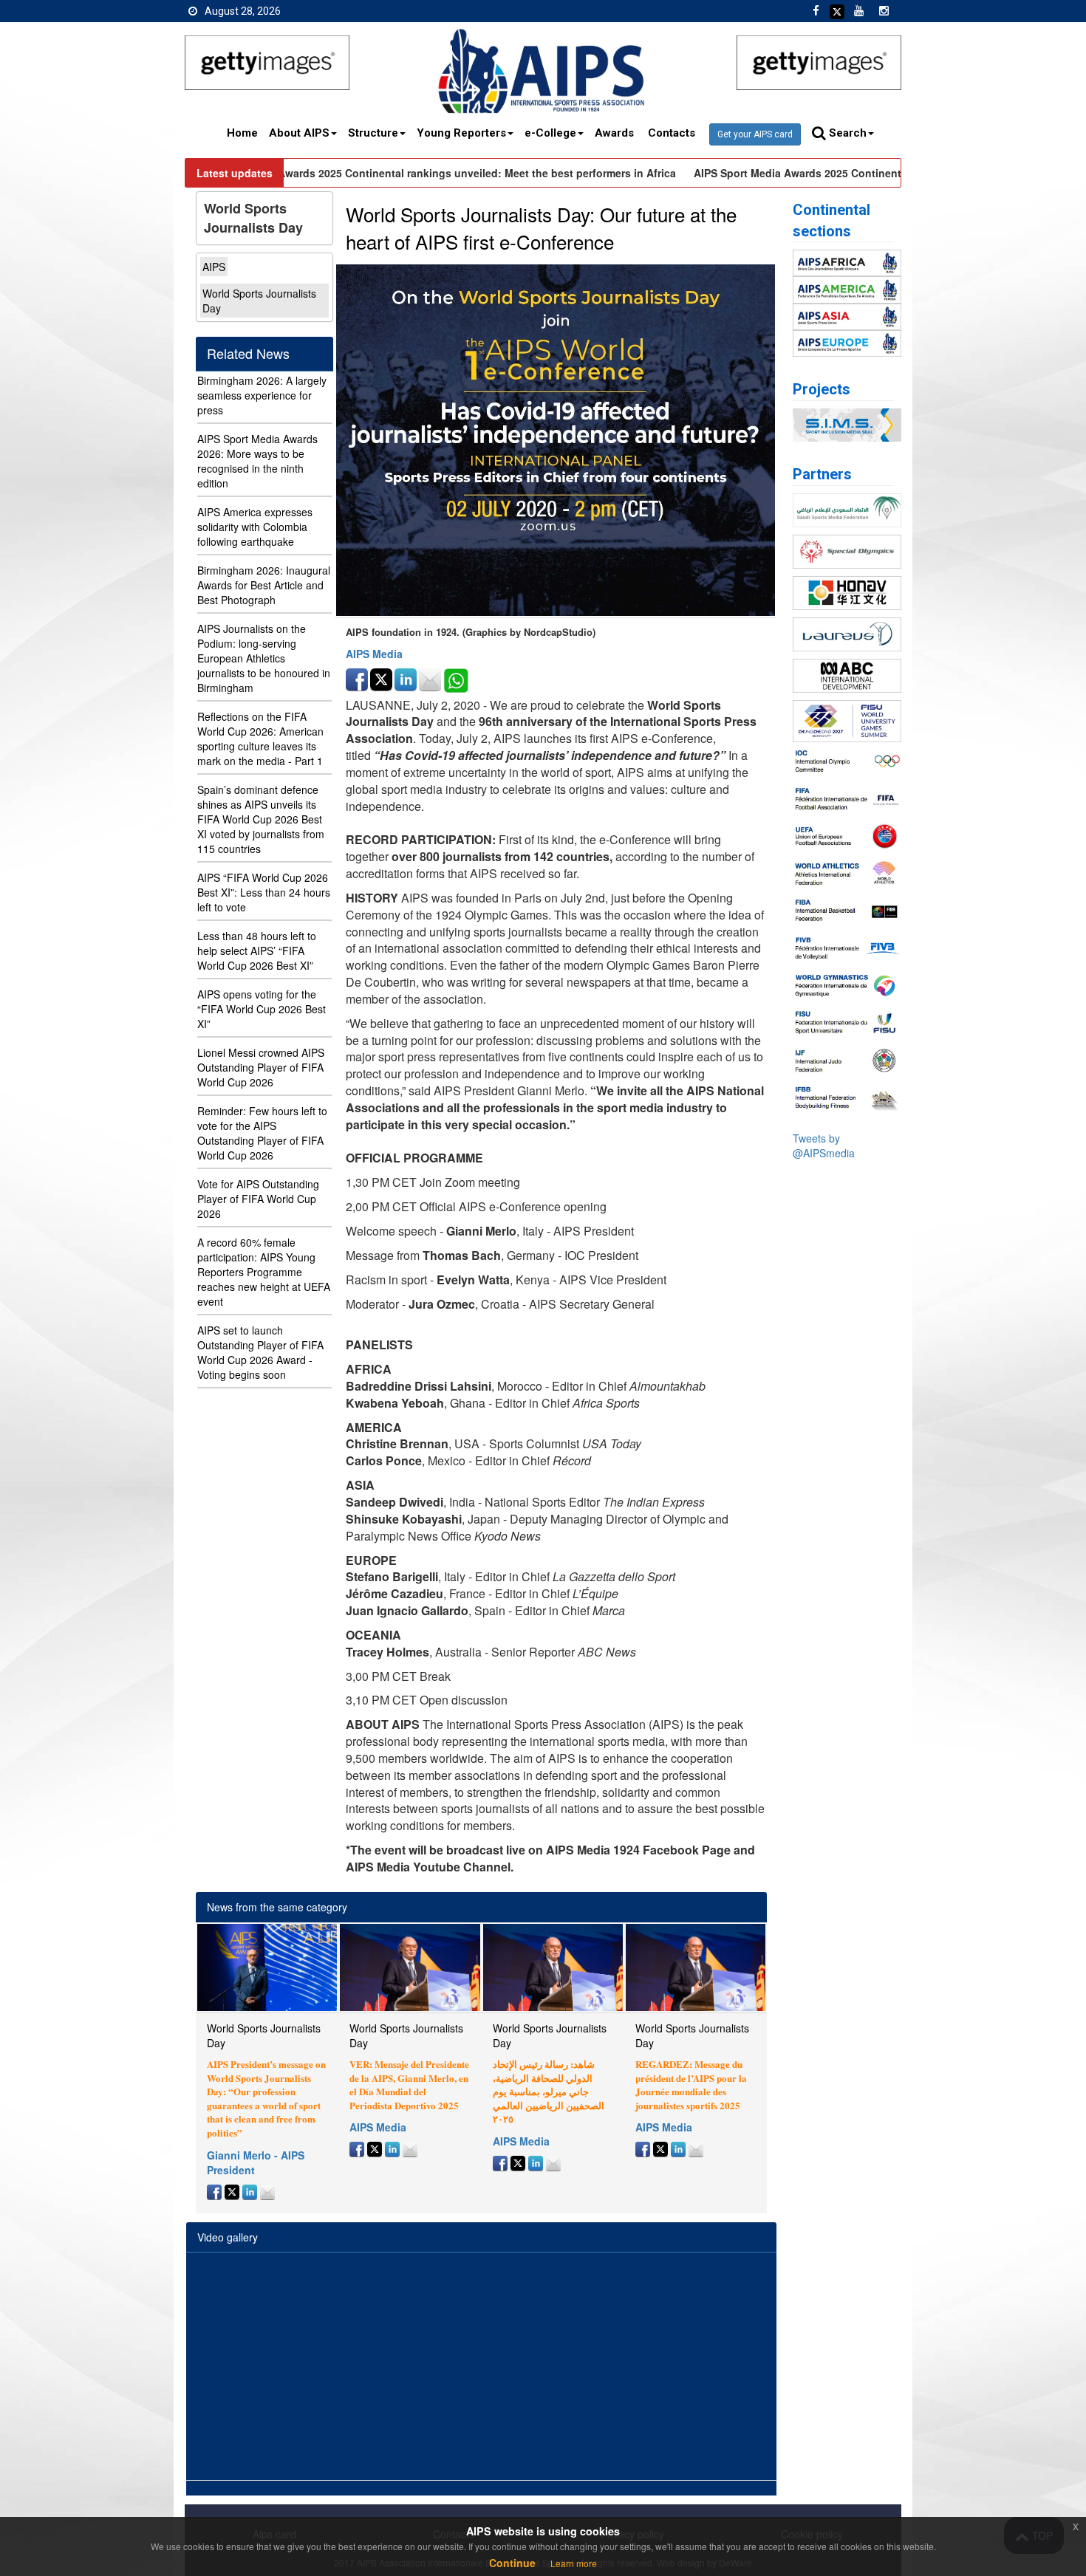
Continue (512, 2563)
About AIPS (299, 133)
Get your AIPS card (755, 134)
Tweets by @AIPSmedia (824, 1145)
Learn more (574, 2563)
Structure (373, 133)
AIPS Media (374, 654)
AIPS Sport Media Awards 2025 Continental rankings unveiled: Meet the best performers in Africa (413, 173)
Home (242, 133)
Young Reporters (461, 133)
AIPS (214, 267)
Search (846, 133)
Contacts (673, 133)
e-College (550, 133)
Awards (616, 133)
